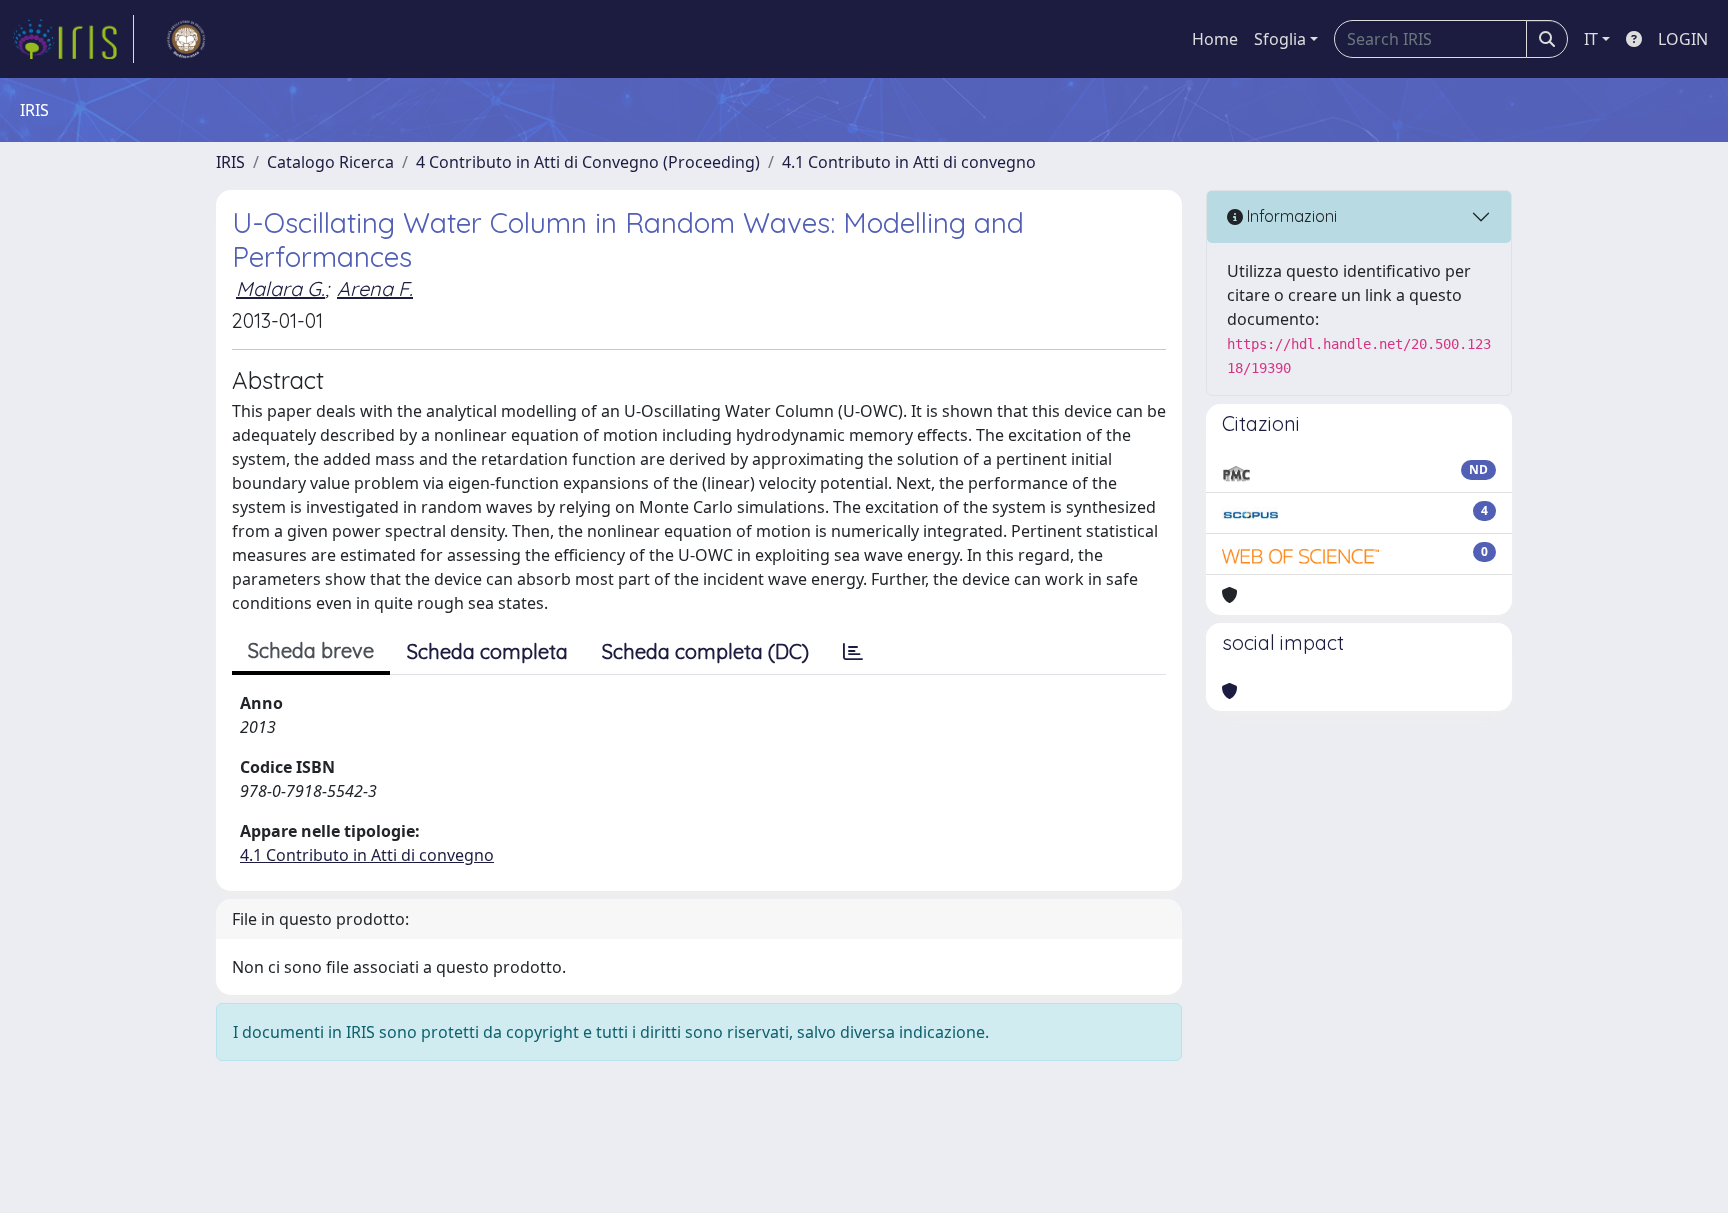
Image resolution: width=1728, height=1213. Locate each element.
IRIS (230, 162)
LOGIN (1683, 39)
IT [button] (1591, 39)
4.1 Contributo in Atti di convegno (909, 162)
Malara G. (280, 288)
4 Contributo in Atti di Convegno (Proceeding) (588, 162)
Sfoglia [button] (1280, 39)
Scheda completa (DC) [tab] (705, 651)
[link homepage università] (186, 39)
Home (1215, 39)
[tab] (853, 652)
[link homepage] (73, 39)
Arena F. (375, 288)
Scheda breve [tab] (311, 650)
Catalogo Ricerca (330, 162)
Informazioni (1290, 216)
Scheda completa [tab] (487, 651)
